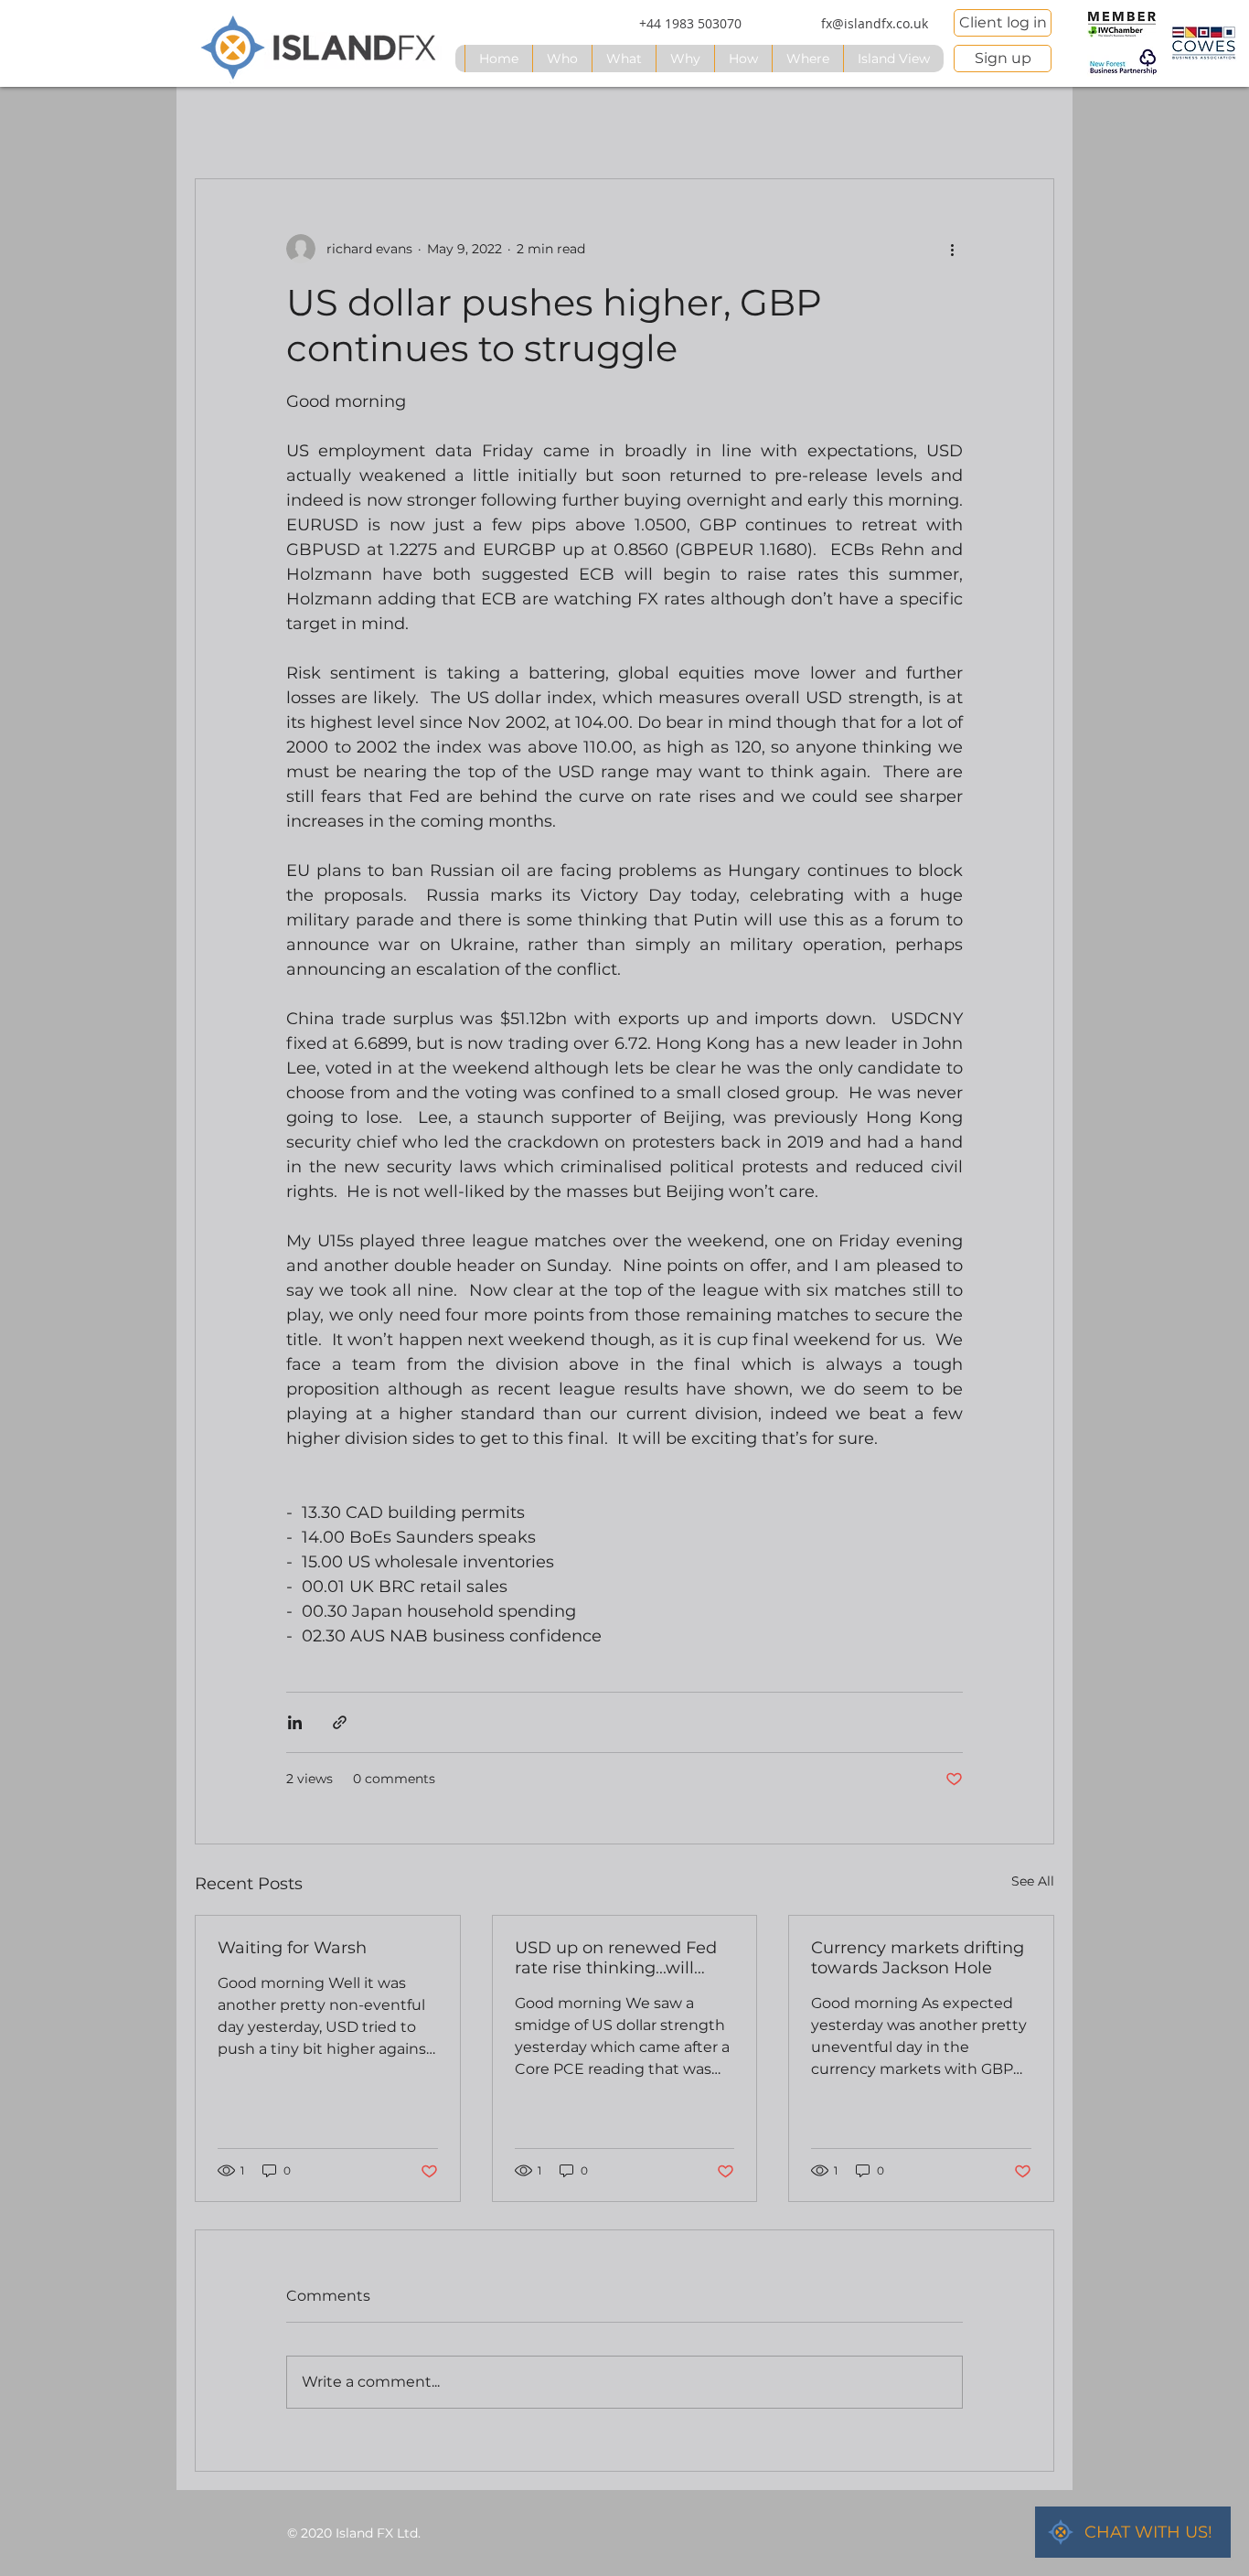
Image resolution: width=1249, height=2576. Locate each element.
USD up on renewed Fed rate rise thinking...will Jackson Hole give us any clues (619, 1958)
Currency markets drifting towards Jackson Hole (918, 1958)
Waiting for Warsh (292, 1948)
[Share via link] (340, 1722)
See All (1033, 1881)
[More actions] (952, 249)
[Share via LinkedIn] (295, 1722)
